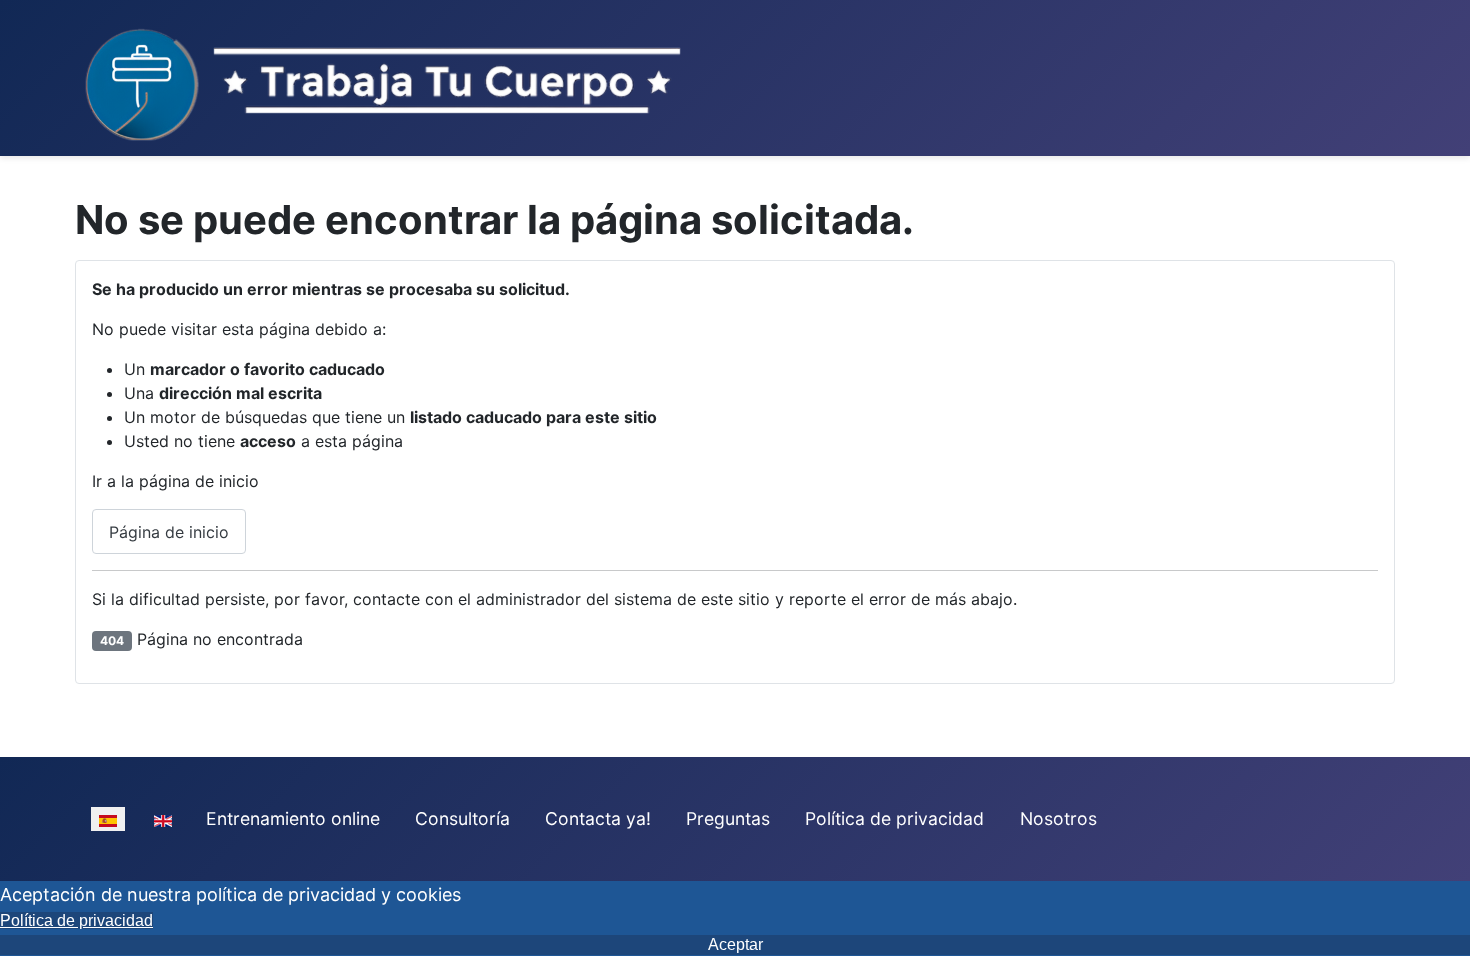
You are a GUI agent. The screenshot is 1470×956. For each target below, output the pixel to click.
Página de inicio (169, 532)
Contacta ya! (598, 818)
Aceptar (735, 944)
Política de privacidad (894, 818)
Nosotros (1058, 818)
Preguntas (728, 818)
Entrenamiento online (293, 818)
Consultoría (462, 818)
